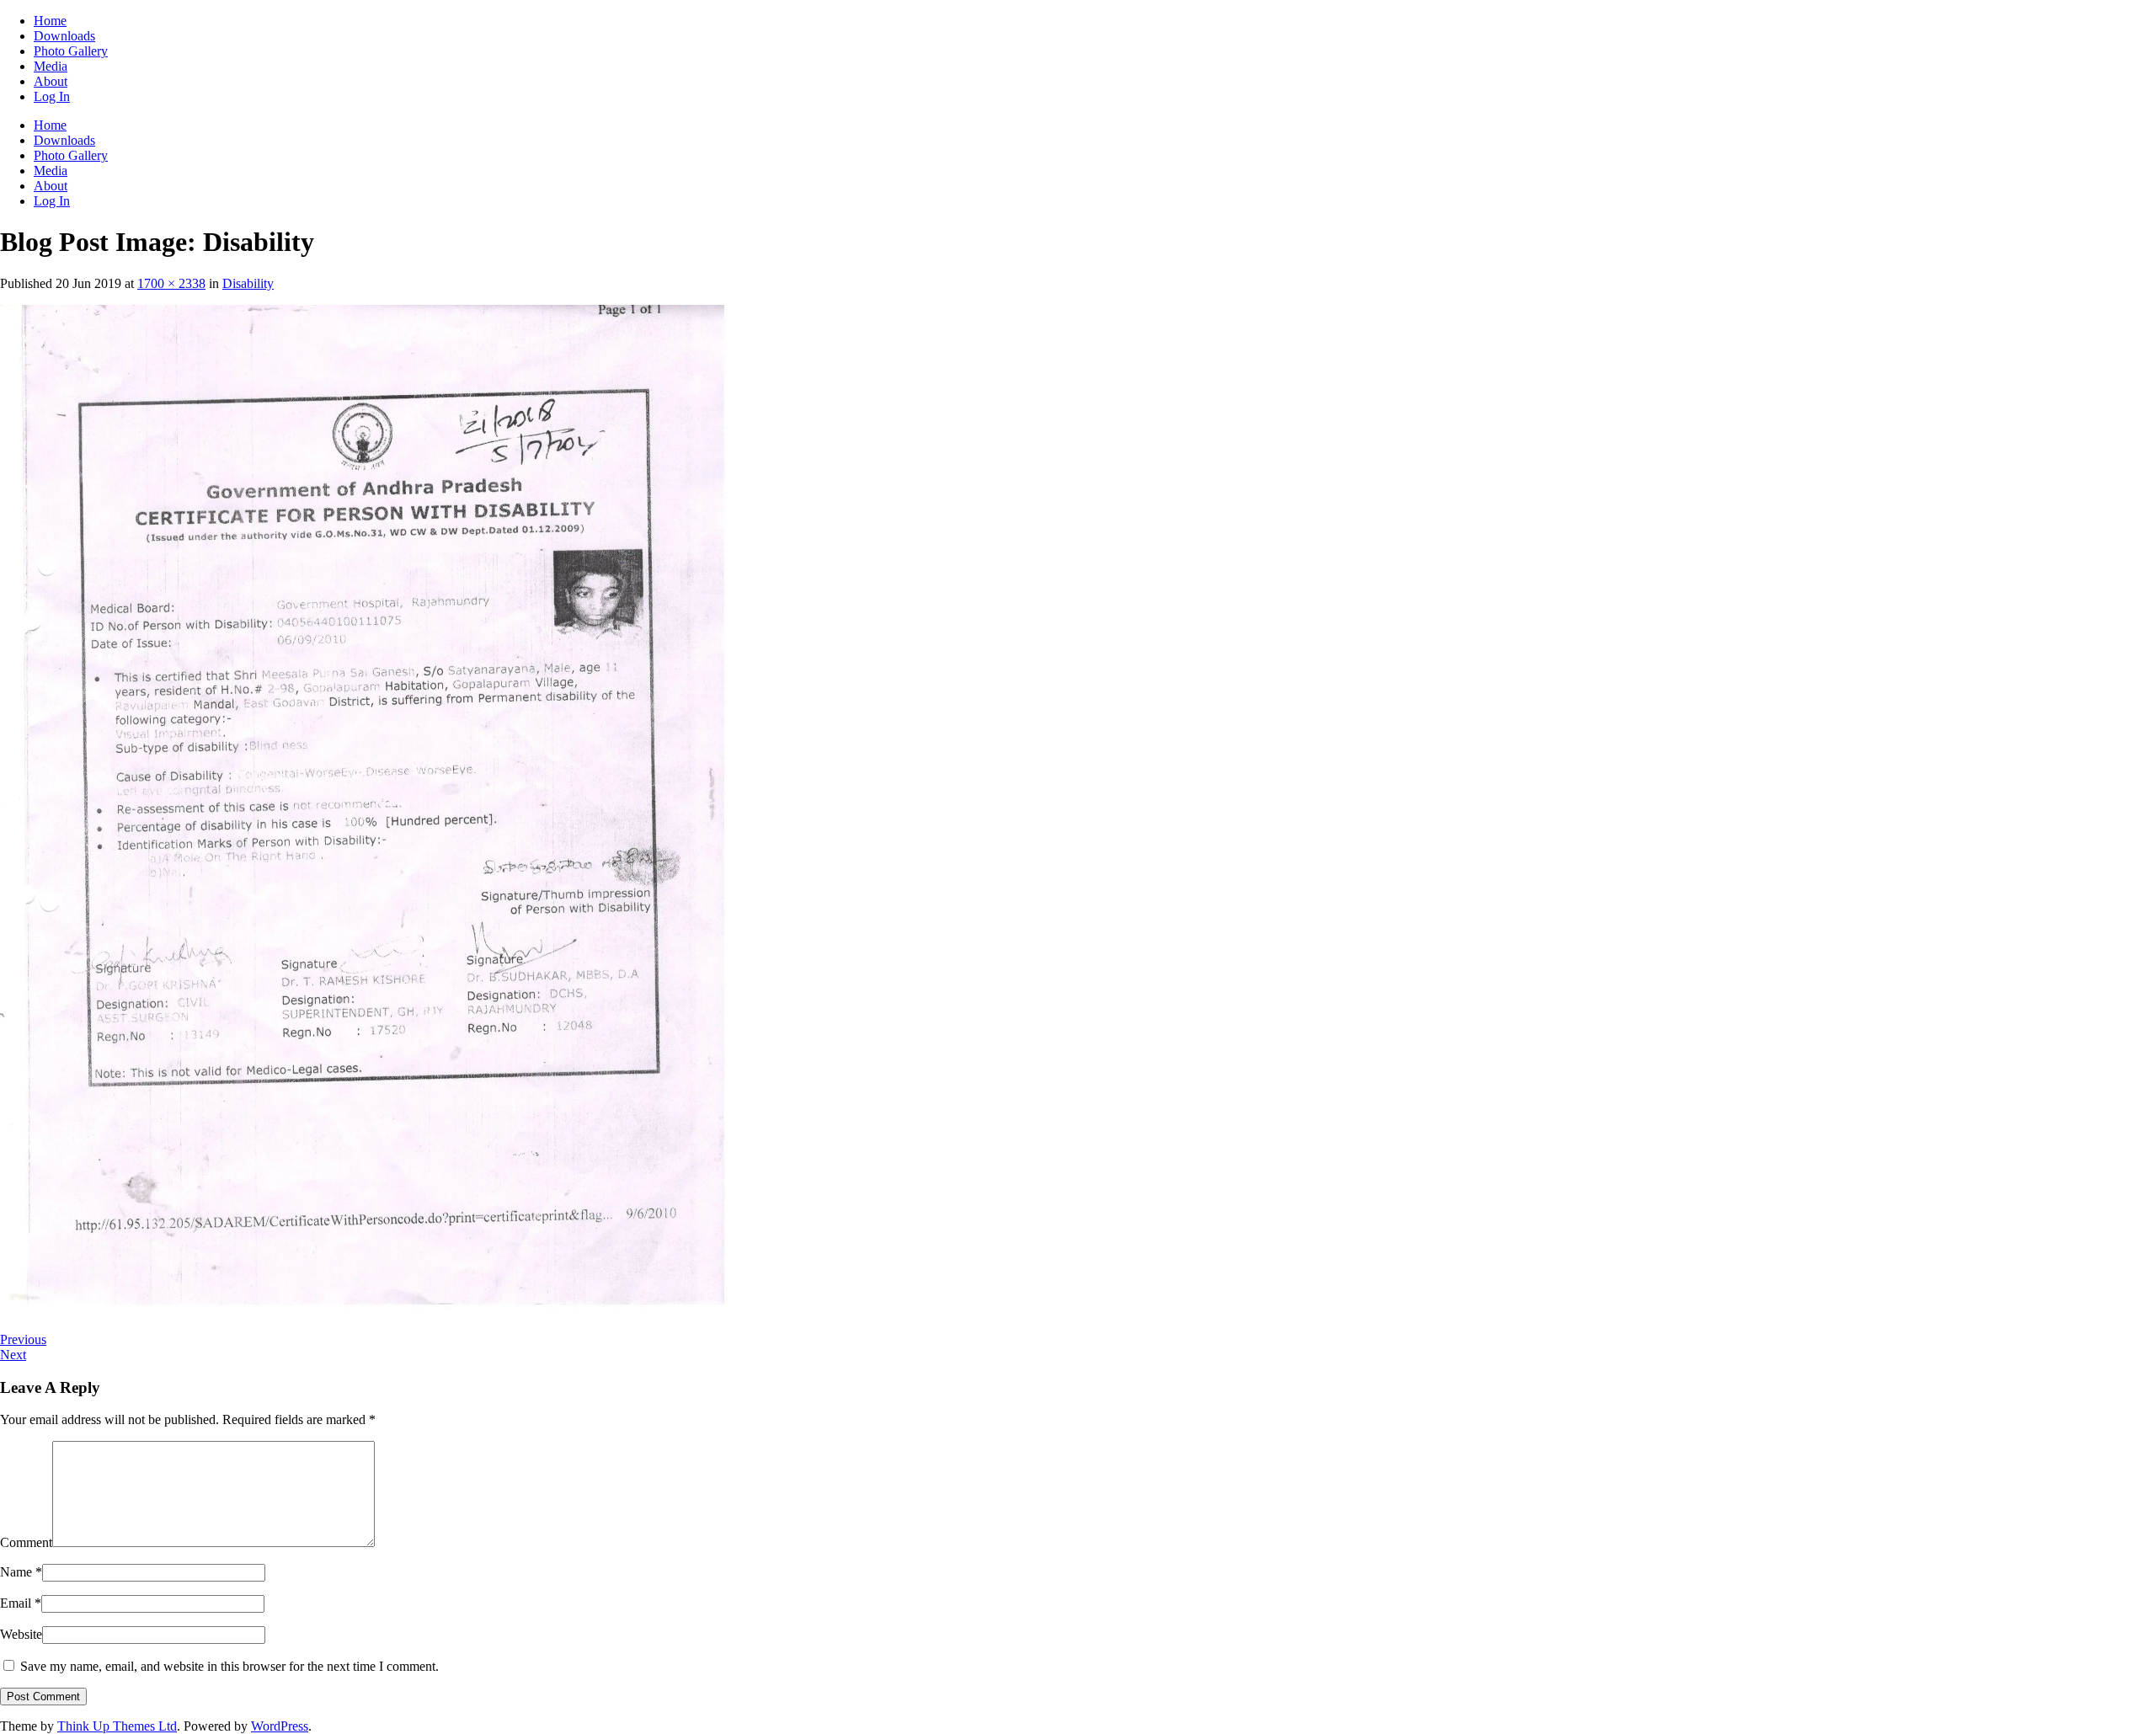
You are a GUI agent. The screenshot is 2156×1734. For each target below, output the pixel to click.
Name (21, 1572)
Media (51, 66)
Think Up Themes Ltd (117, 1726)
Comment (26, 1542)
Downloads (64, 36)
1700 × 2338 (171, 283)
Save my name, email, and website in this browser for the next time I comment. (229, 1666)
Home (50, 21)
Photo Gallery (71, 51)
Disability (248, 283)
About (51, 81)
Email (21, 1603)
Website (21, 1634)
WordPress (280, 1726)
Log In (52, 96)
